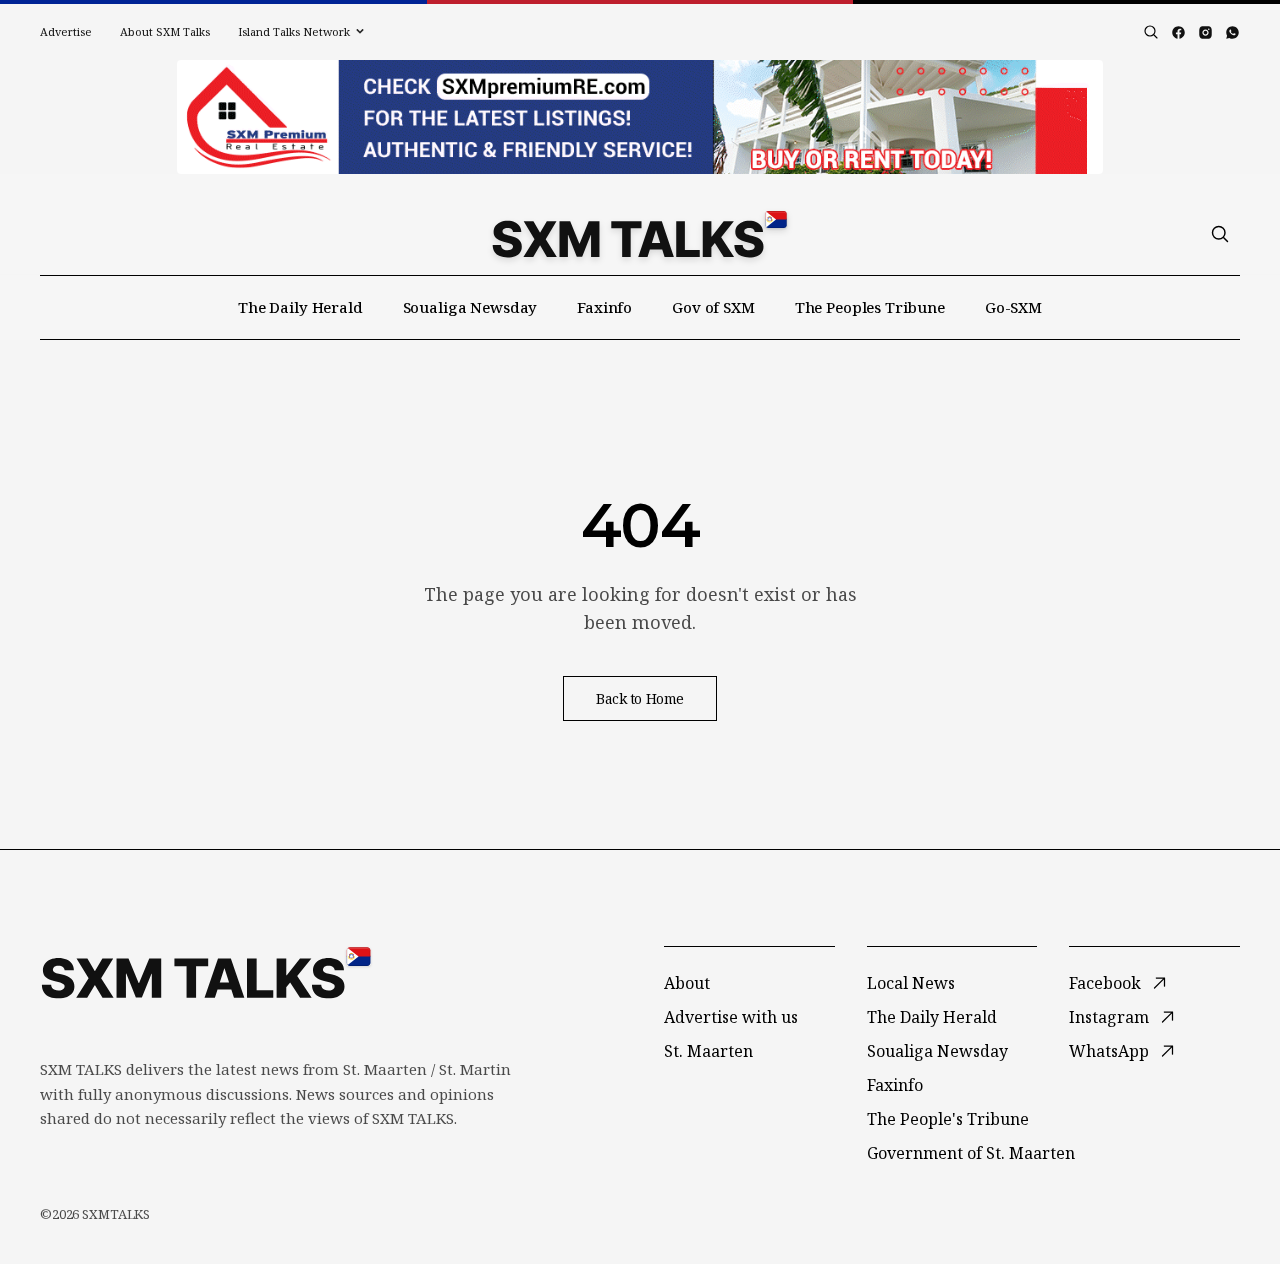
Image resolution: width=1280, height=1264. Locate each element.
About (687, 983)
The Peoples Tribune (870, 307)
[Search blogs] (1151, 32)
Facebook (1105, 983)
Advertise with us (731, 1017)
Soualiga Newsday (470, 307)
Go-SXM (1013, 307)
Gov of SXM (713, 307)
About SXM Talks (165, 31)
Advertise (66, 31)
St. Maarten (708, 1051)
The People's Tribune (948, 1119)
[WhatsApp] (1232, 32)
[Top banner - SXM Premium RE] (640, 117)
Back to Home (640, 698)
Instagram (1109, 1017)
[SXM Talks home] (639, 234)
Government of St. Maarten (971, 1153)
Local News (911, 983)
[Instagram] (1205, 32)
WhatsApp (1109, 1051)
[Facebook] (1178, 32)
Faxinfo (604, 307)
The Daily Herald (300, 307)
